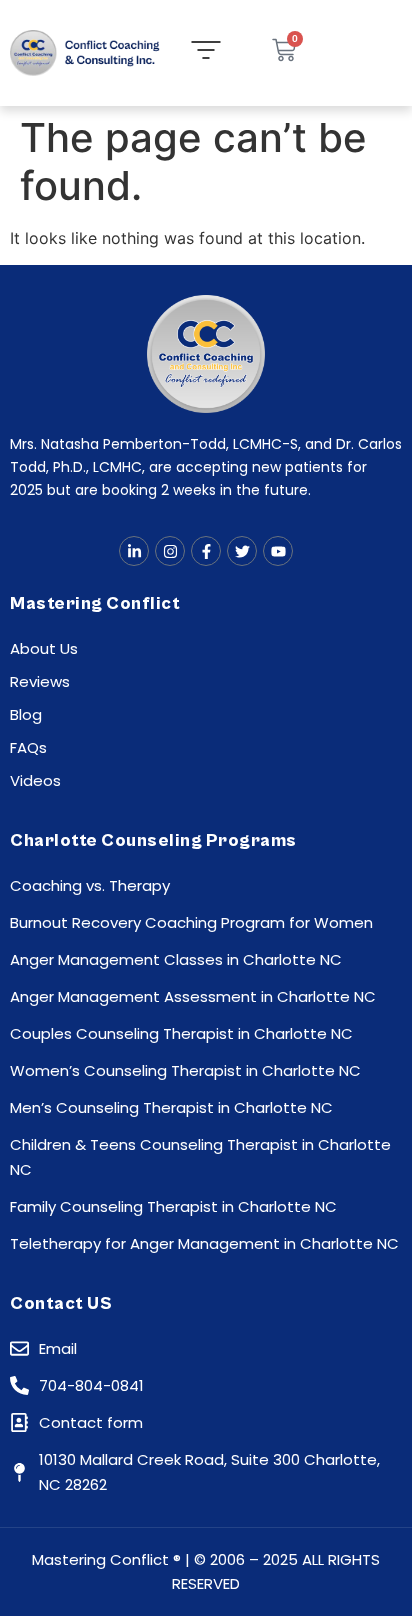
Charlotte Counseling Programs (153, 840)
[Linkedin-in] (134, 551)
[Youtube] (278, 551)
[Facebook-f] (206, 551)
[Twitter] (242, 551)
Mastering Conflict (95, 603)
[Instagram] (170, 551)
